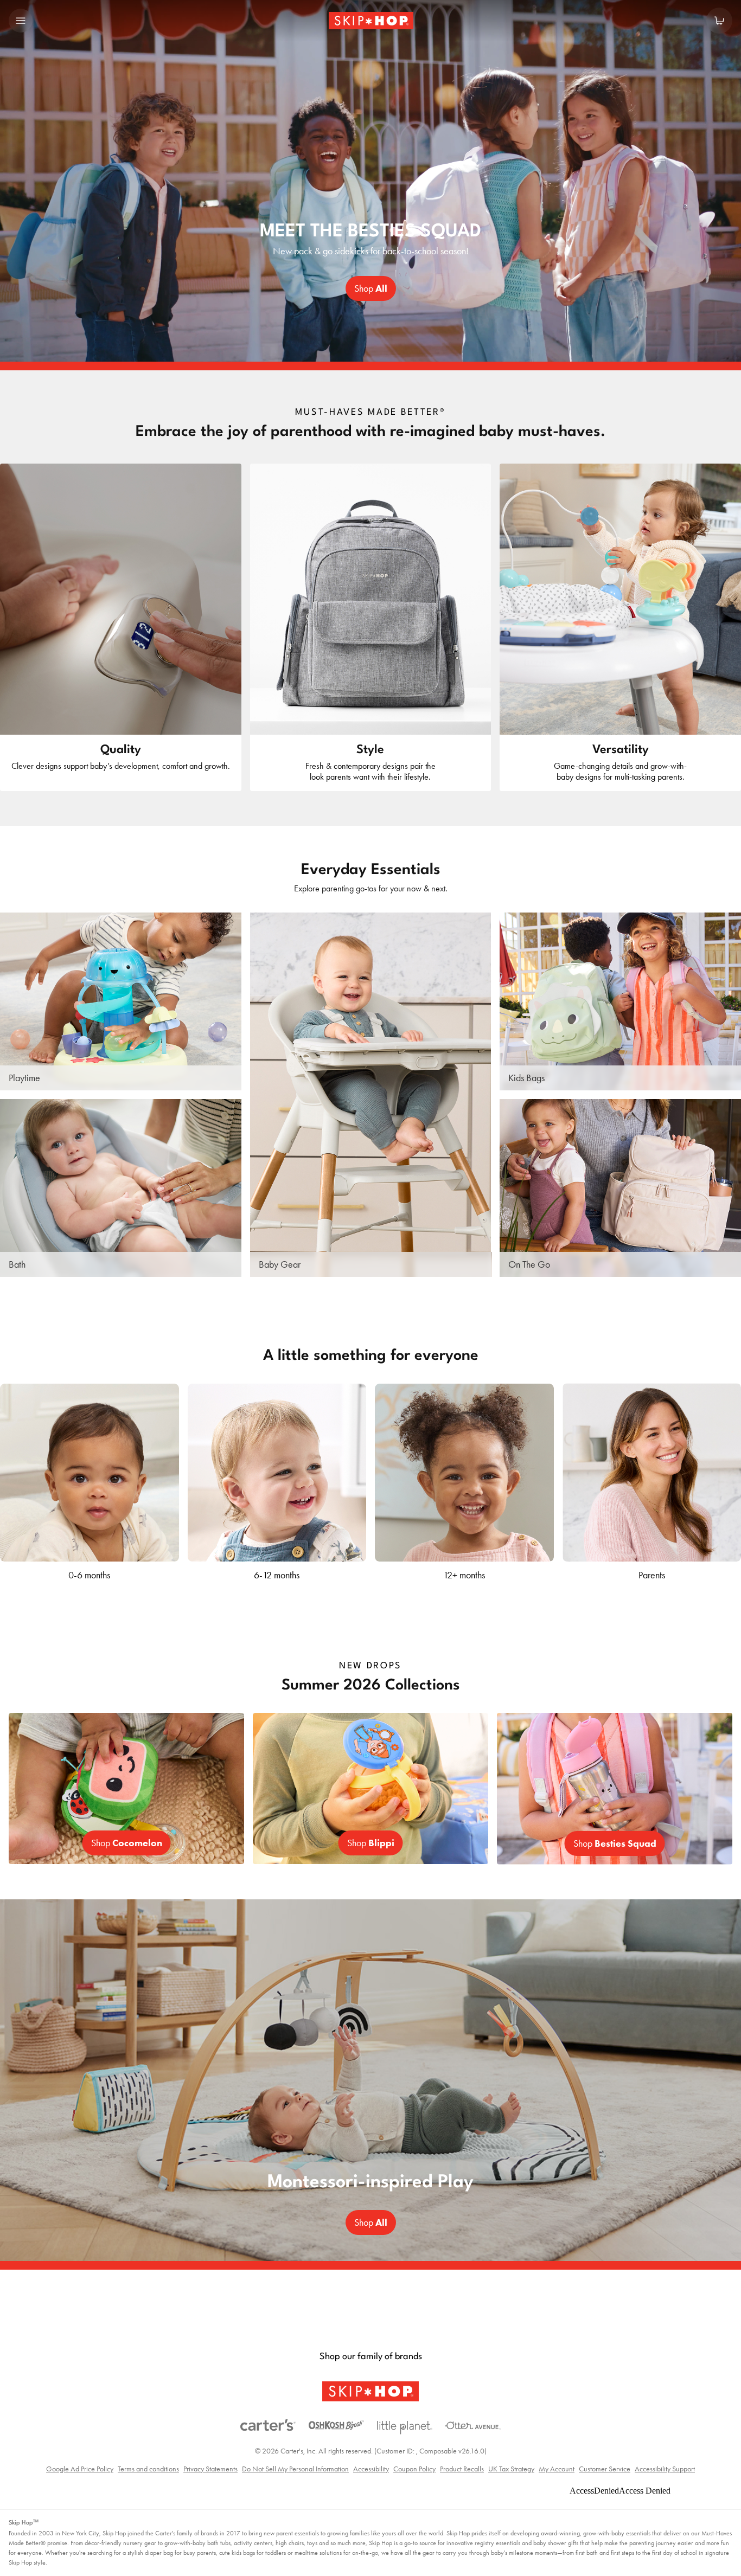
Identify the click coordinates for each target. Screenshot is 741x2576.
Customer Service (605, 2469)
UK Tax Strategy (511, 2469)
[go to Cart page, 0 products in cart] (719, 21)
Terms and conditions (148, 2469)
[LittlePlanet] (405, 2428)
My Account (557, 2469)
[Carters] (268, 2425)
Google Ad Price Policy (80, 2469)
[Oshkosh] (336, 2425)
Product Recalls (462, 2469)
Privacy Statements (210, 2469)
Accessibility (371, 2469)
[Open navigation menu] (21, 21)
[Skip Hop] (370, 2391)
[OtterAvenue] (473, 2426)
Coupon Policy (414, 2469)
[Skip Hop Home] (369, 21)
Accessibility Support (665, 2469)
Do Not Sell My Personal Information (295, 2469)
